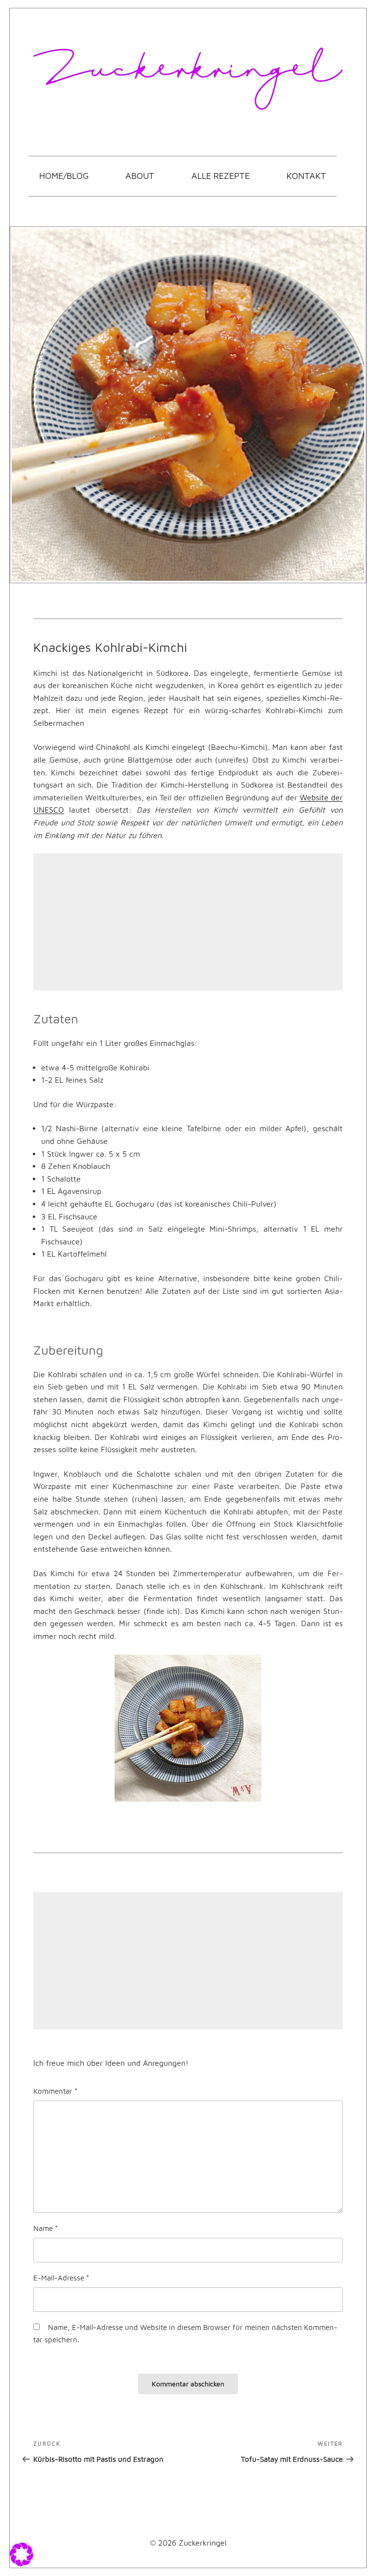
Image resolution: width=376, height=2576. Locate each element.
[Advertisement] (188, 922)
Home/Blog (64, 176)
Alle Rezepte (221, 176)
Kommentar (55, 2091)
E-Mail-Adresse (61, 2278)
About (140, 176)
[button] (22, 2554)
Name (46, 2228)
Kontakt (306, 176)
